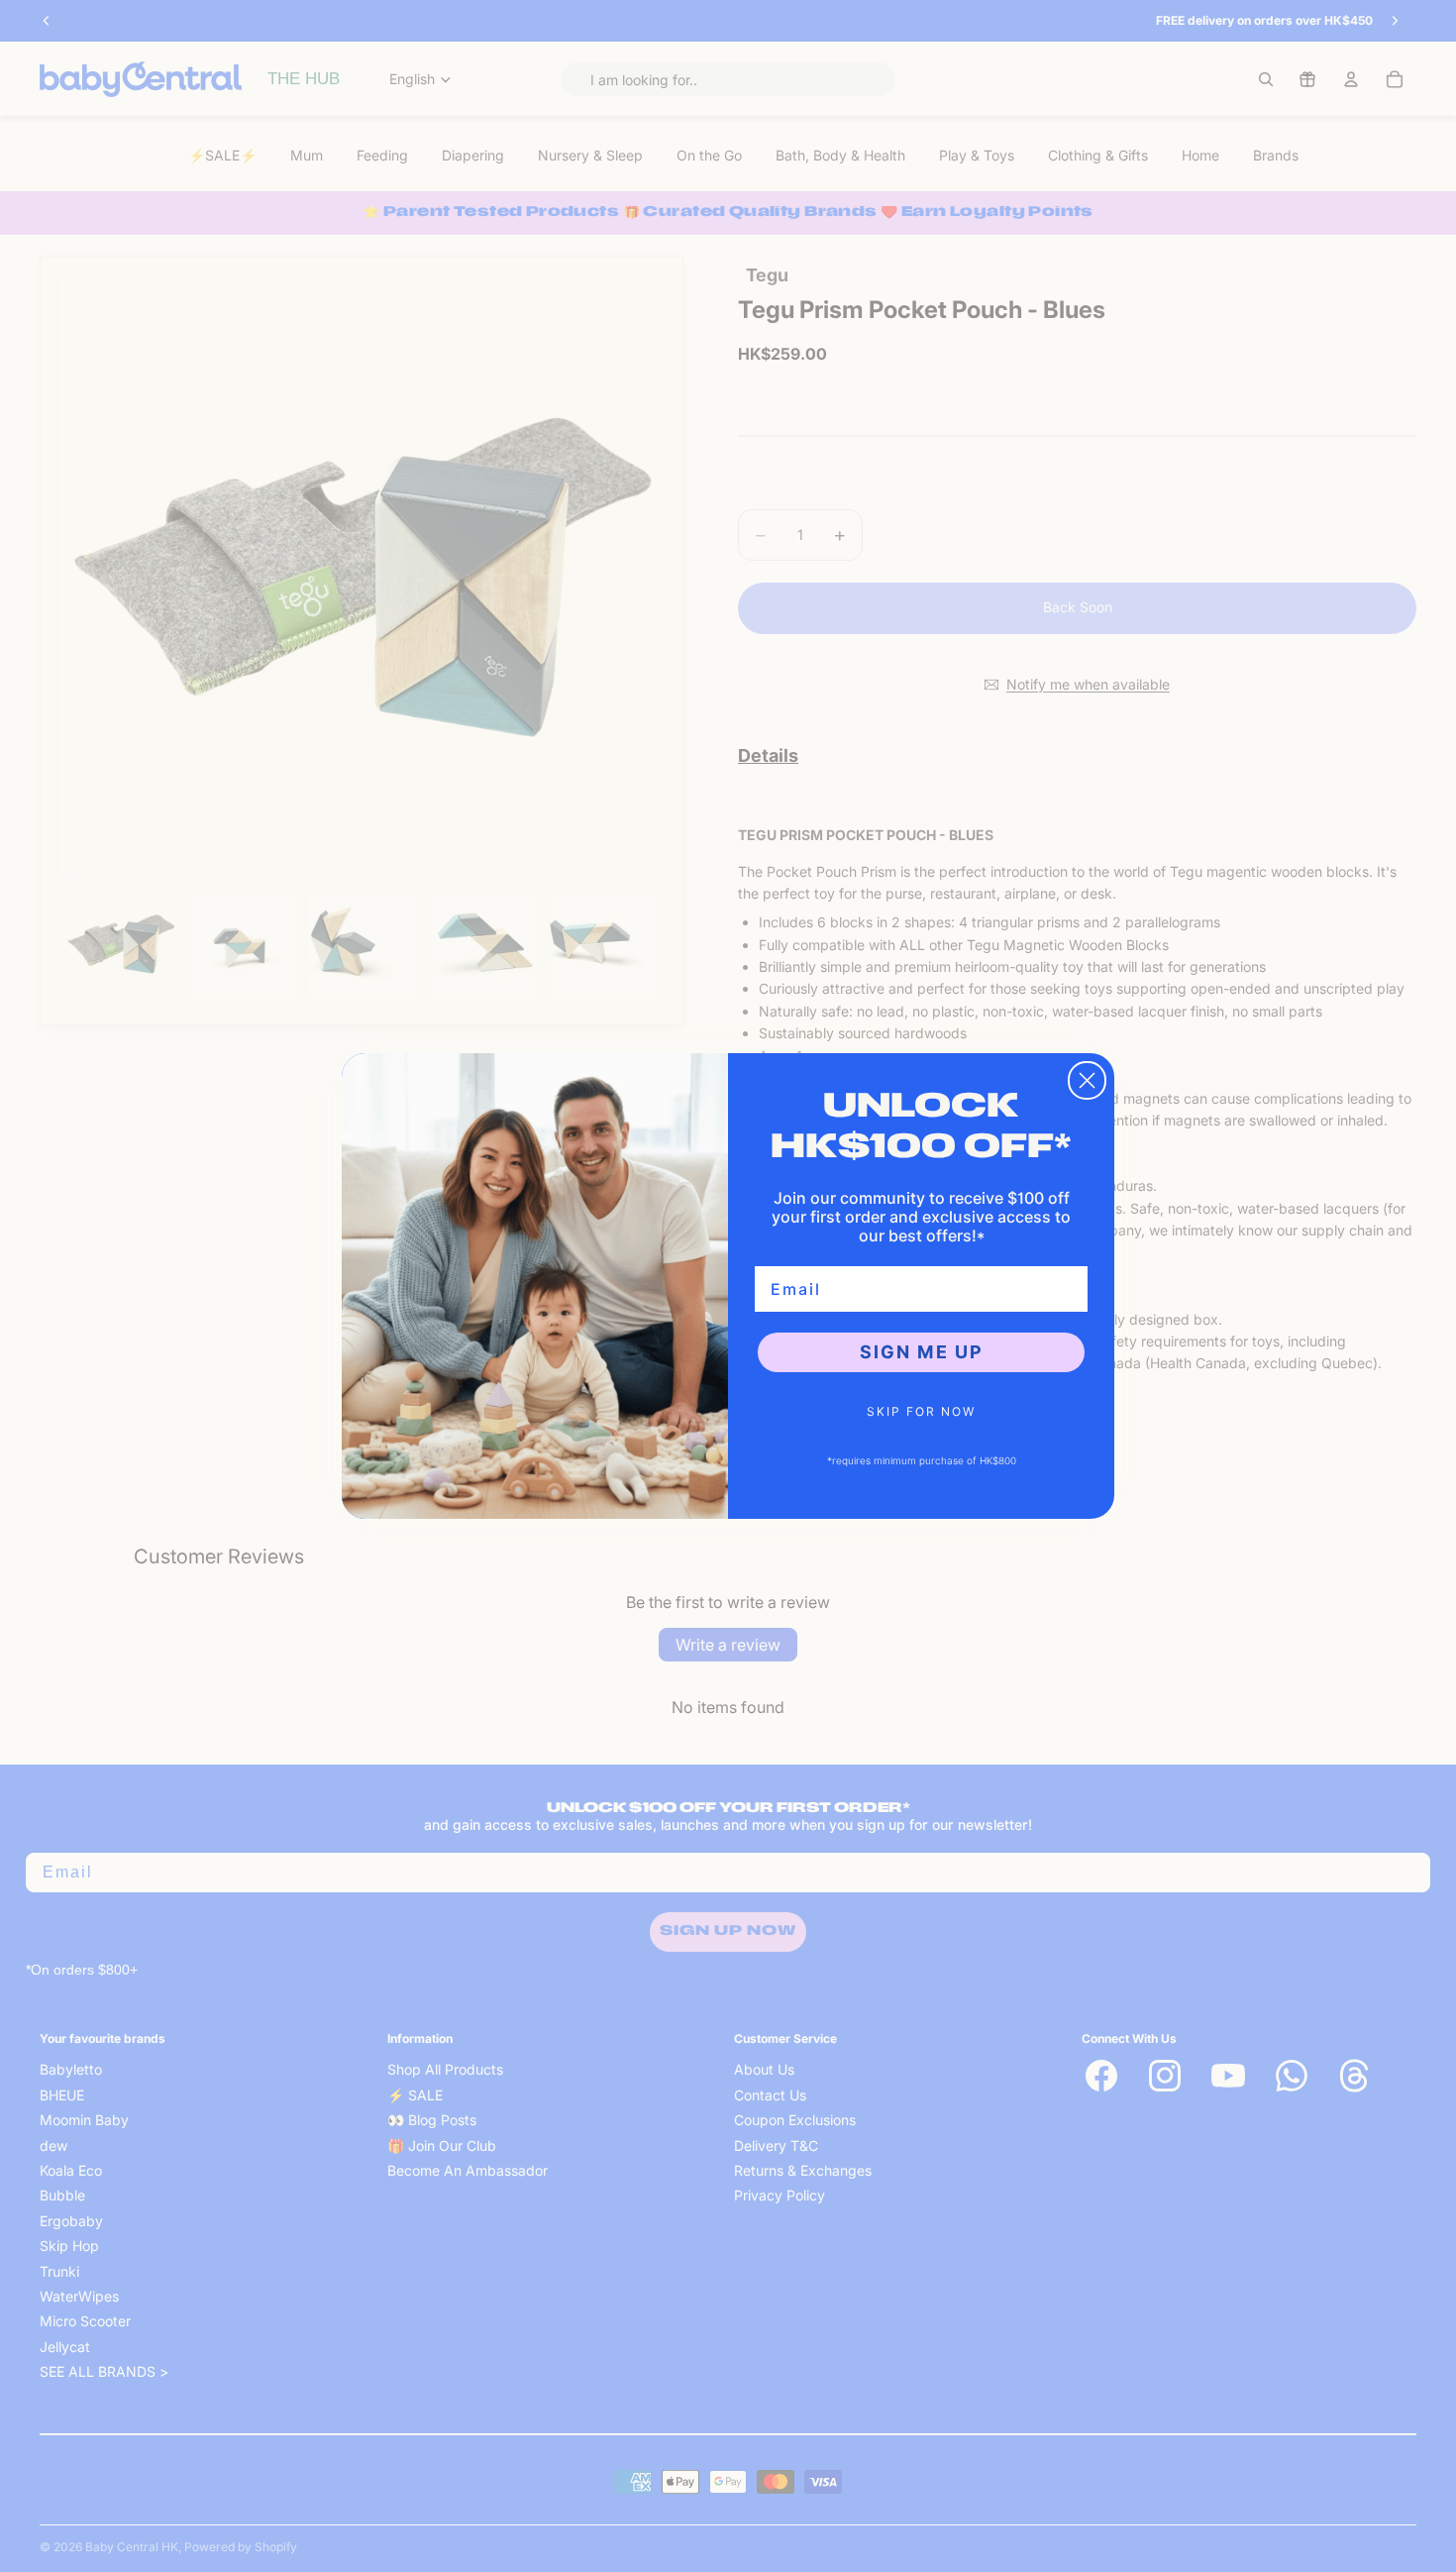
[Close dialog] (1087, 1080)
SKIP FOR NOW (921, 1411)
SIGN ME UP (922, 1352)
